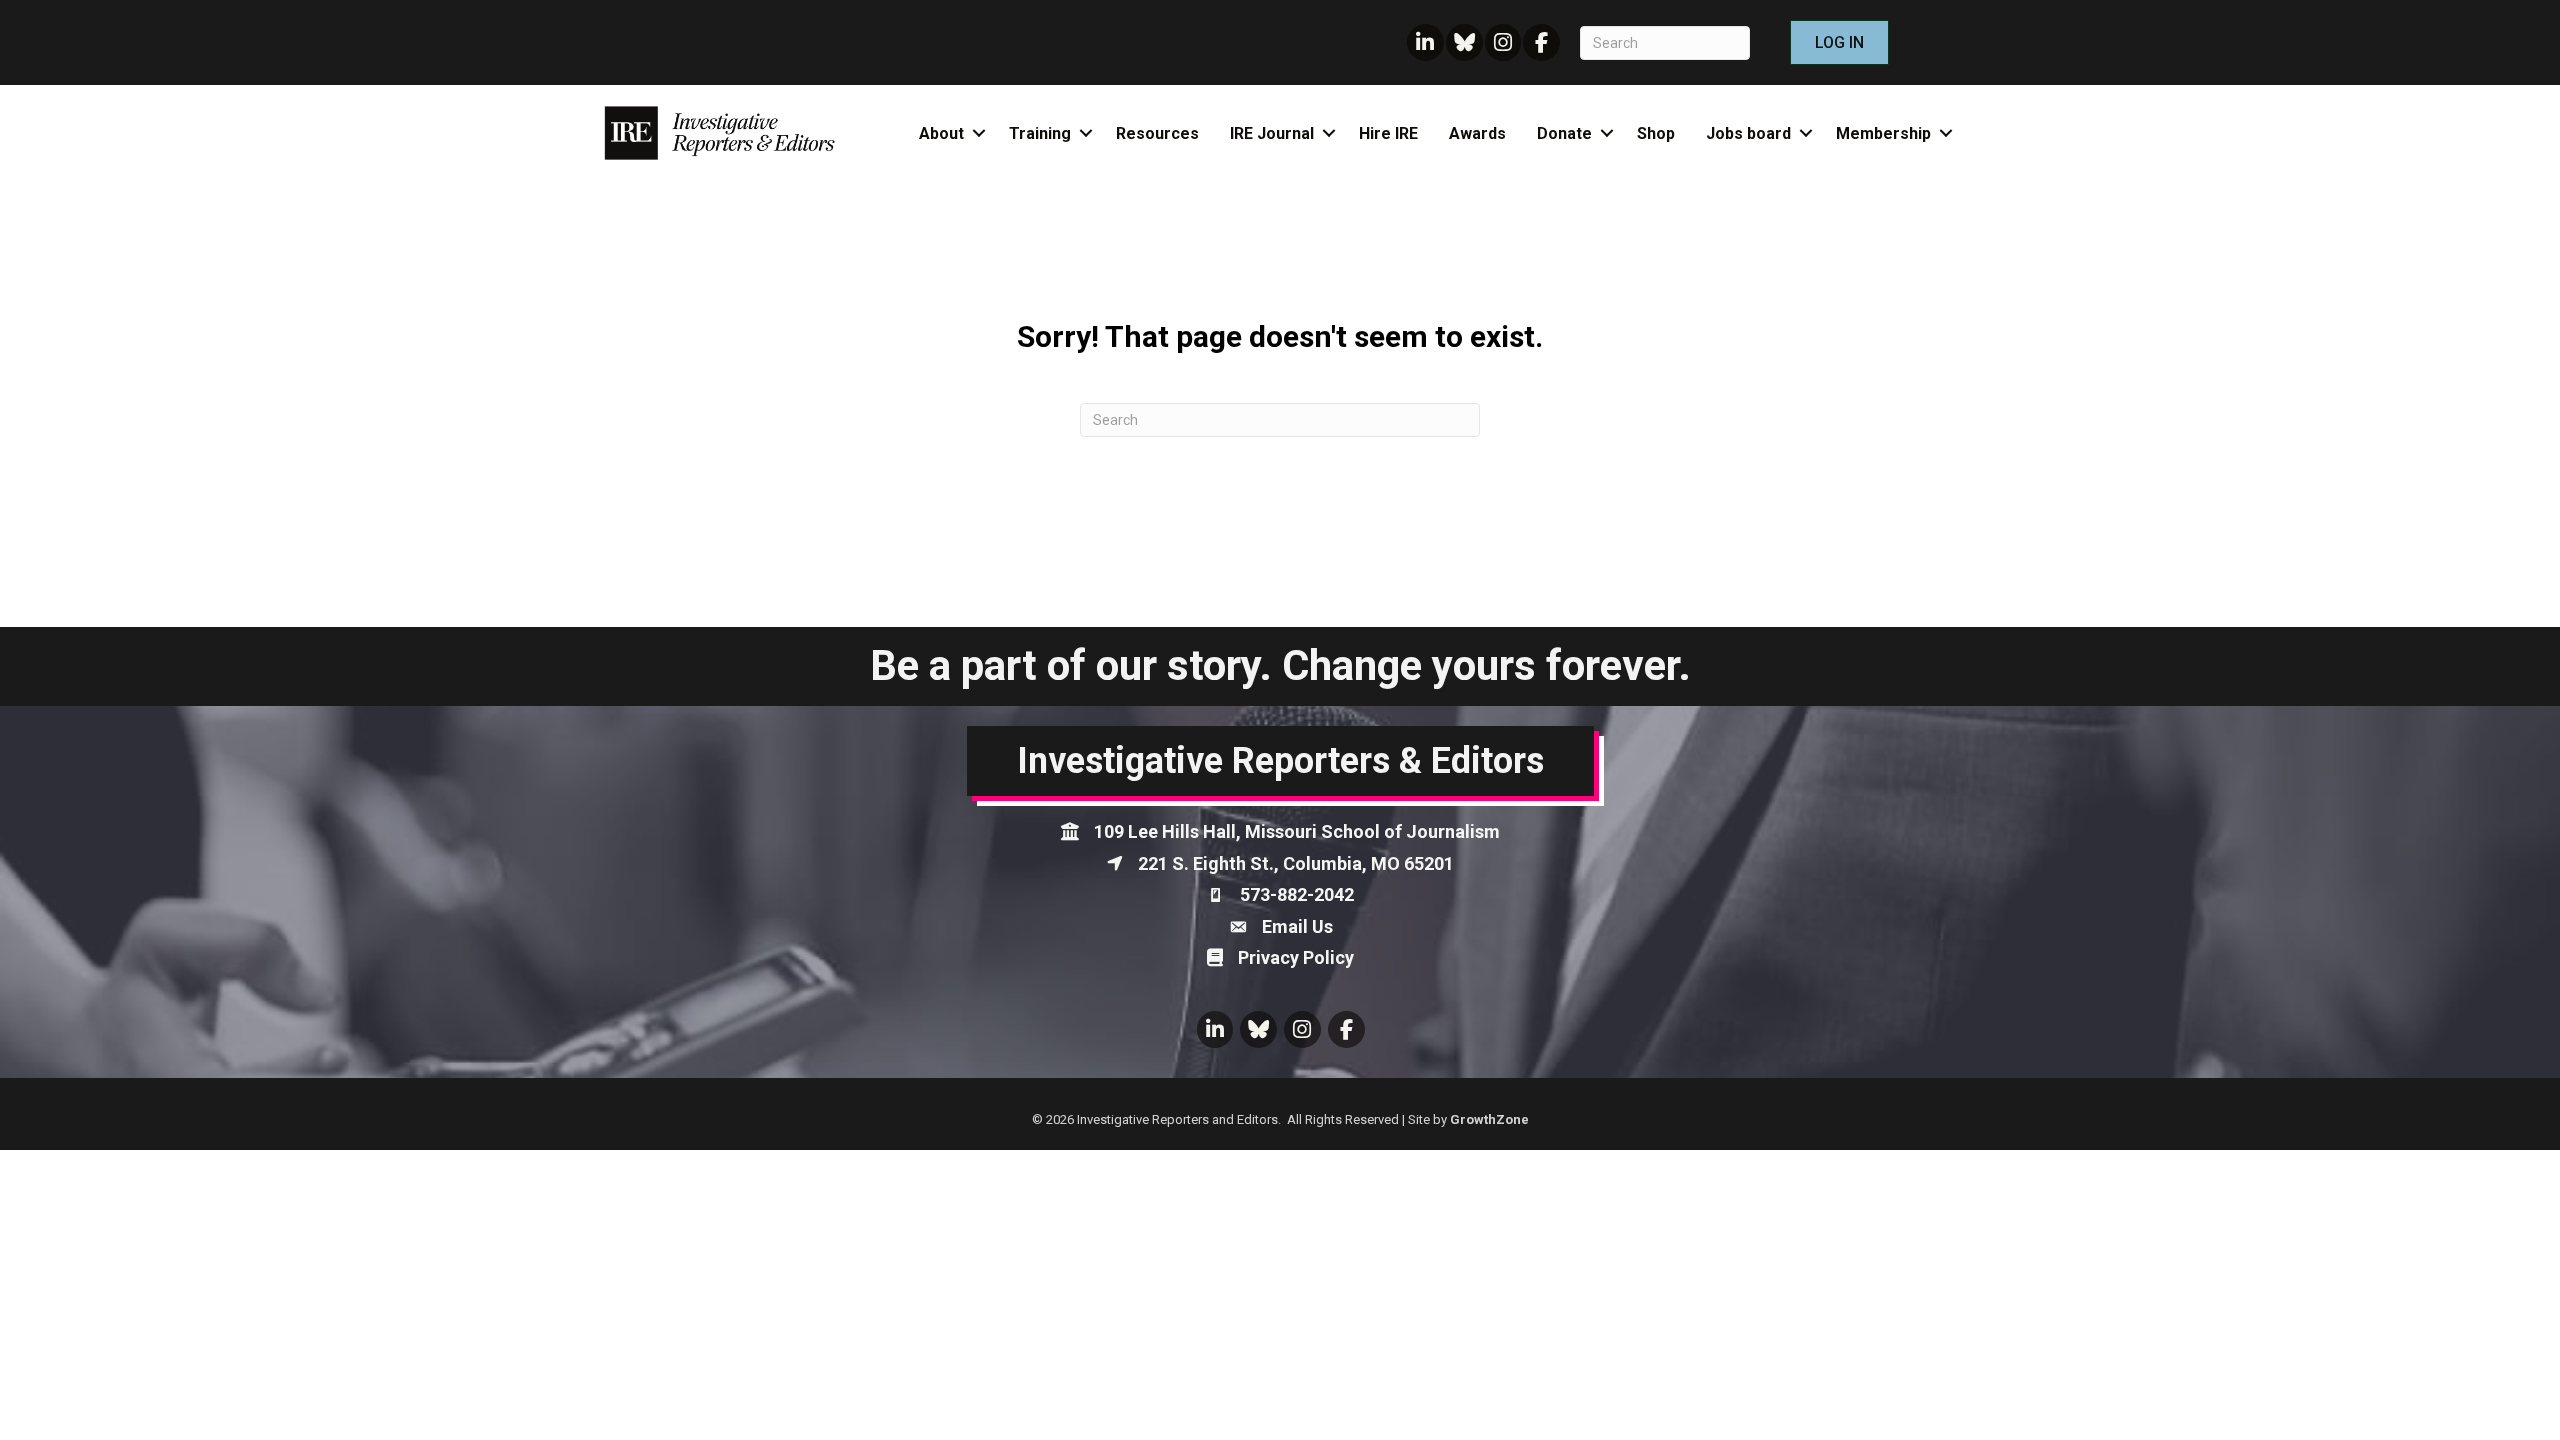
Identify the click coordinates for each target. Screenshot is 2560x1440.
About (941, 133)
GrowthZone (1489, 1119)
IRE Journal (1272, 133)
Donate (1564, 133)
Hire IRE (1388, 133)
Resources (1157, 133)
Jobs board (1748, 133)
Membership (1883, 133)
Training (1040, 133)
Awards (1477, 133)
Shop (1656, 133)
